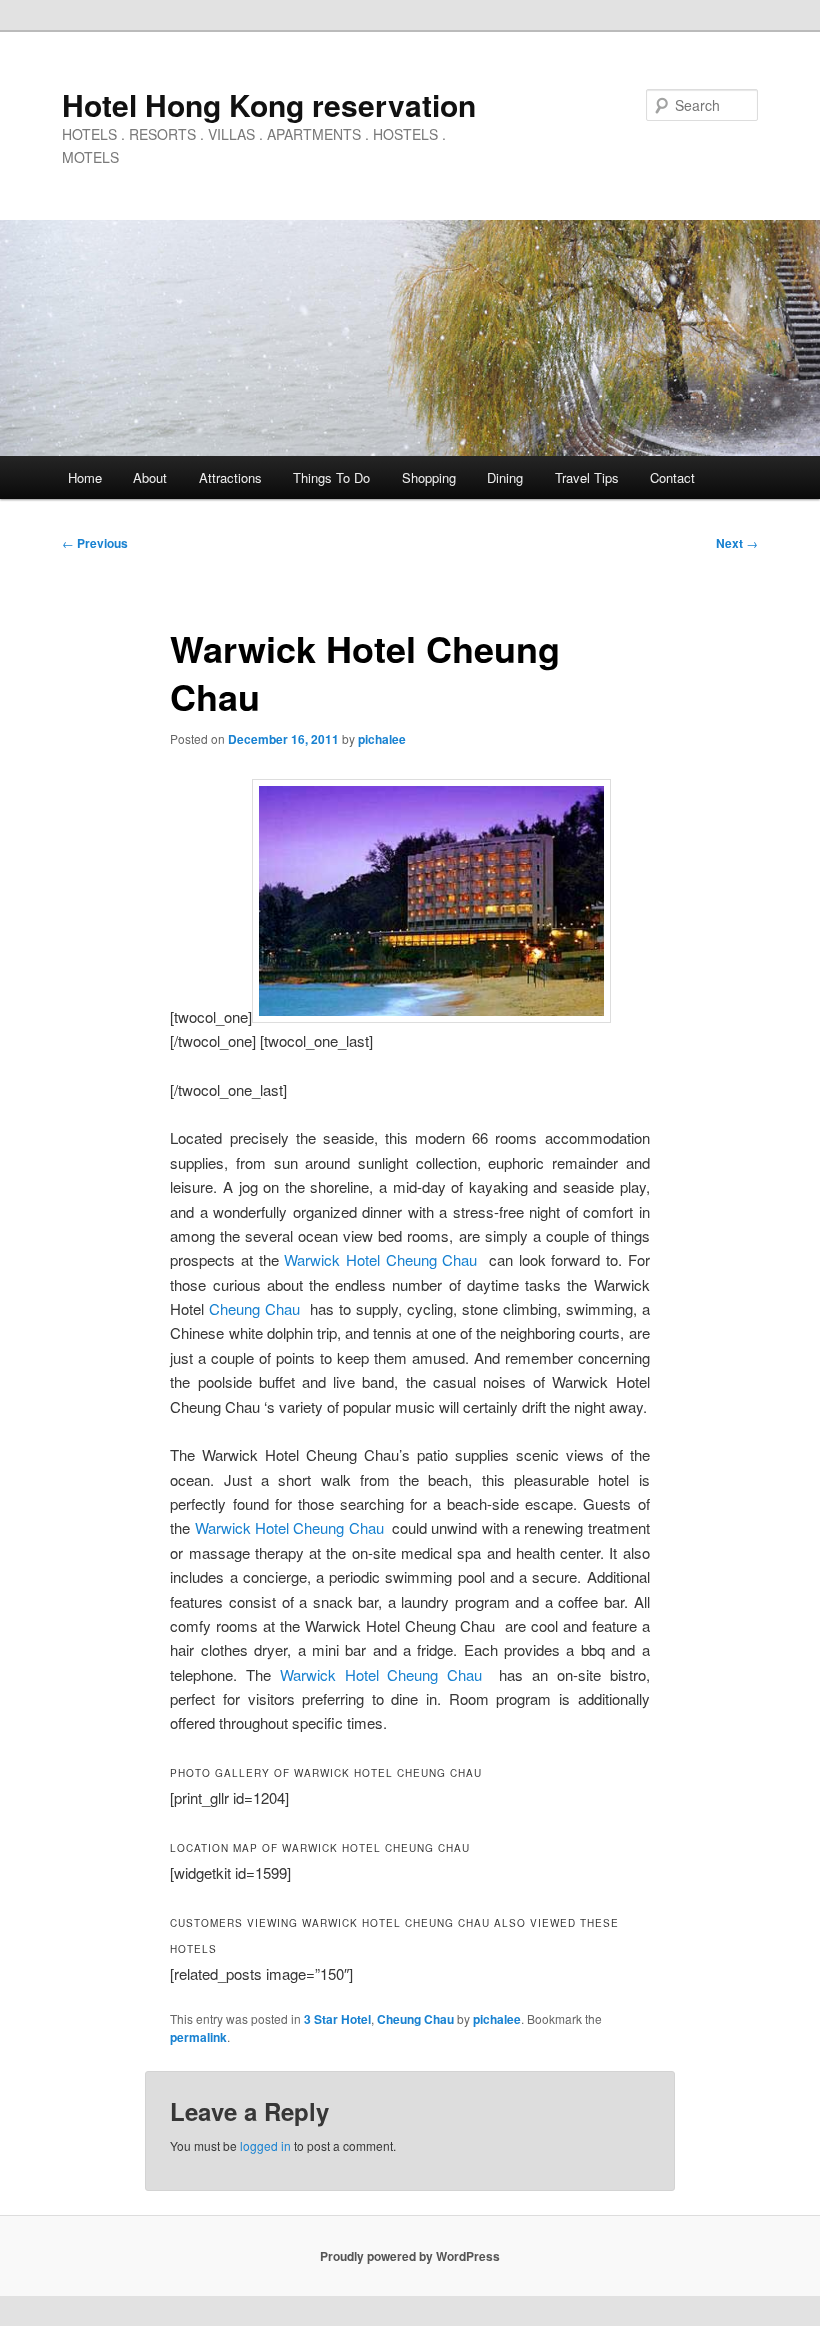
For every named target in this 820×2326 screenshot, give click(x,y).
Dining (505, 477)
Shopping (429, 477)
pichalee (382, 739)
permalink (198, 2037)
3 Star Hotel (337, 2019)
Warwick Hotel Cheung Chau (380, 1259)
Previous (95, 543)
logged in (265, 2145)
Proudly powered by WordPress (410, 2256)
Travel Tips (587, 477)
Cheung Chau (254, 1308)
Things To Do (331, 477)
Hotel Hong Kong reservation (269, 104)
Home (85, 477)
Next (737, 543)
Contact (672, 477)
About (150, 477)
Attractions (230, 477)
